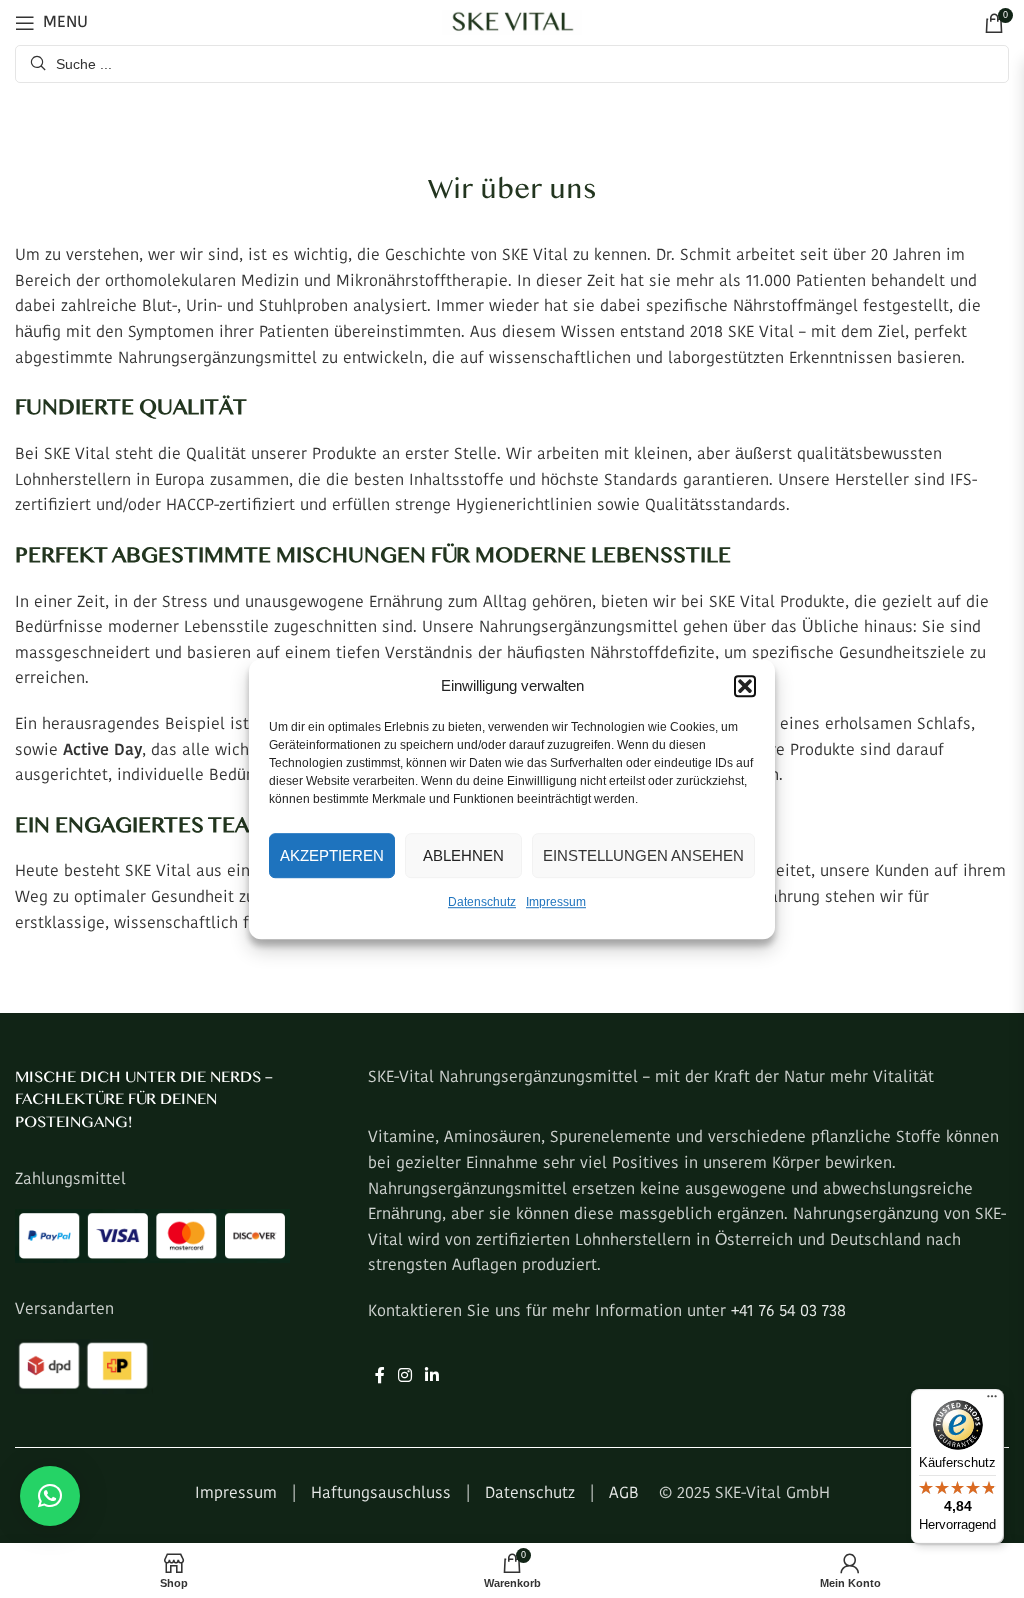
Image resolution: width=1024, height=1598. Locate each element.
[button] (745, 686)
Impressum (556, 902)
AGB (624, 1494)
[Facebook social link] (379, 1376)
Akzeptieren (332, 855)
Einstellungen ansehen (643, 855)
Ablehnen (463, 855)
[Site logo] (512, 21)
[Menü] (992, 1401)
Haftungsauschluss (381, 1494)
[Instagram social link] (404, 1376)
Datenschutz (482, 902)
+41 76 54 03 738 (788, 1312)
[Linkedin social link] (432, 1376)
